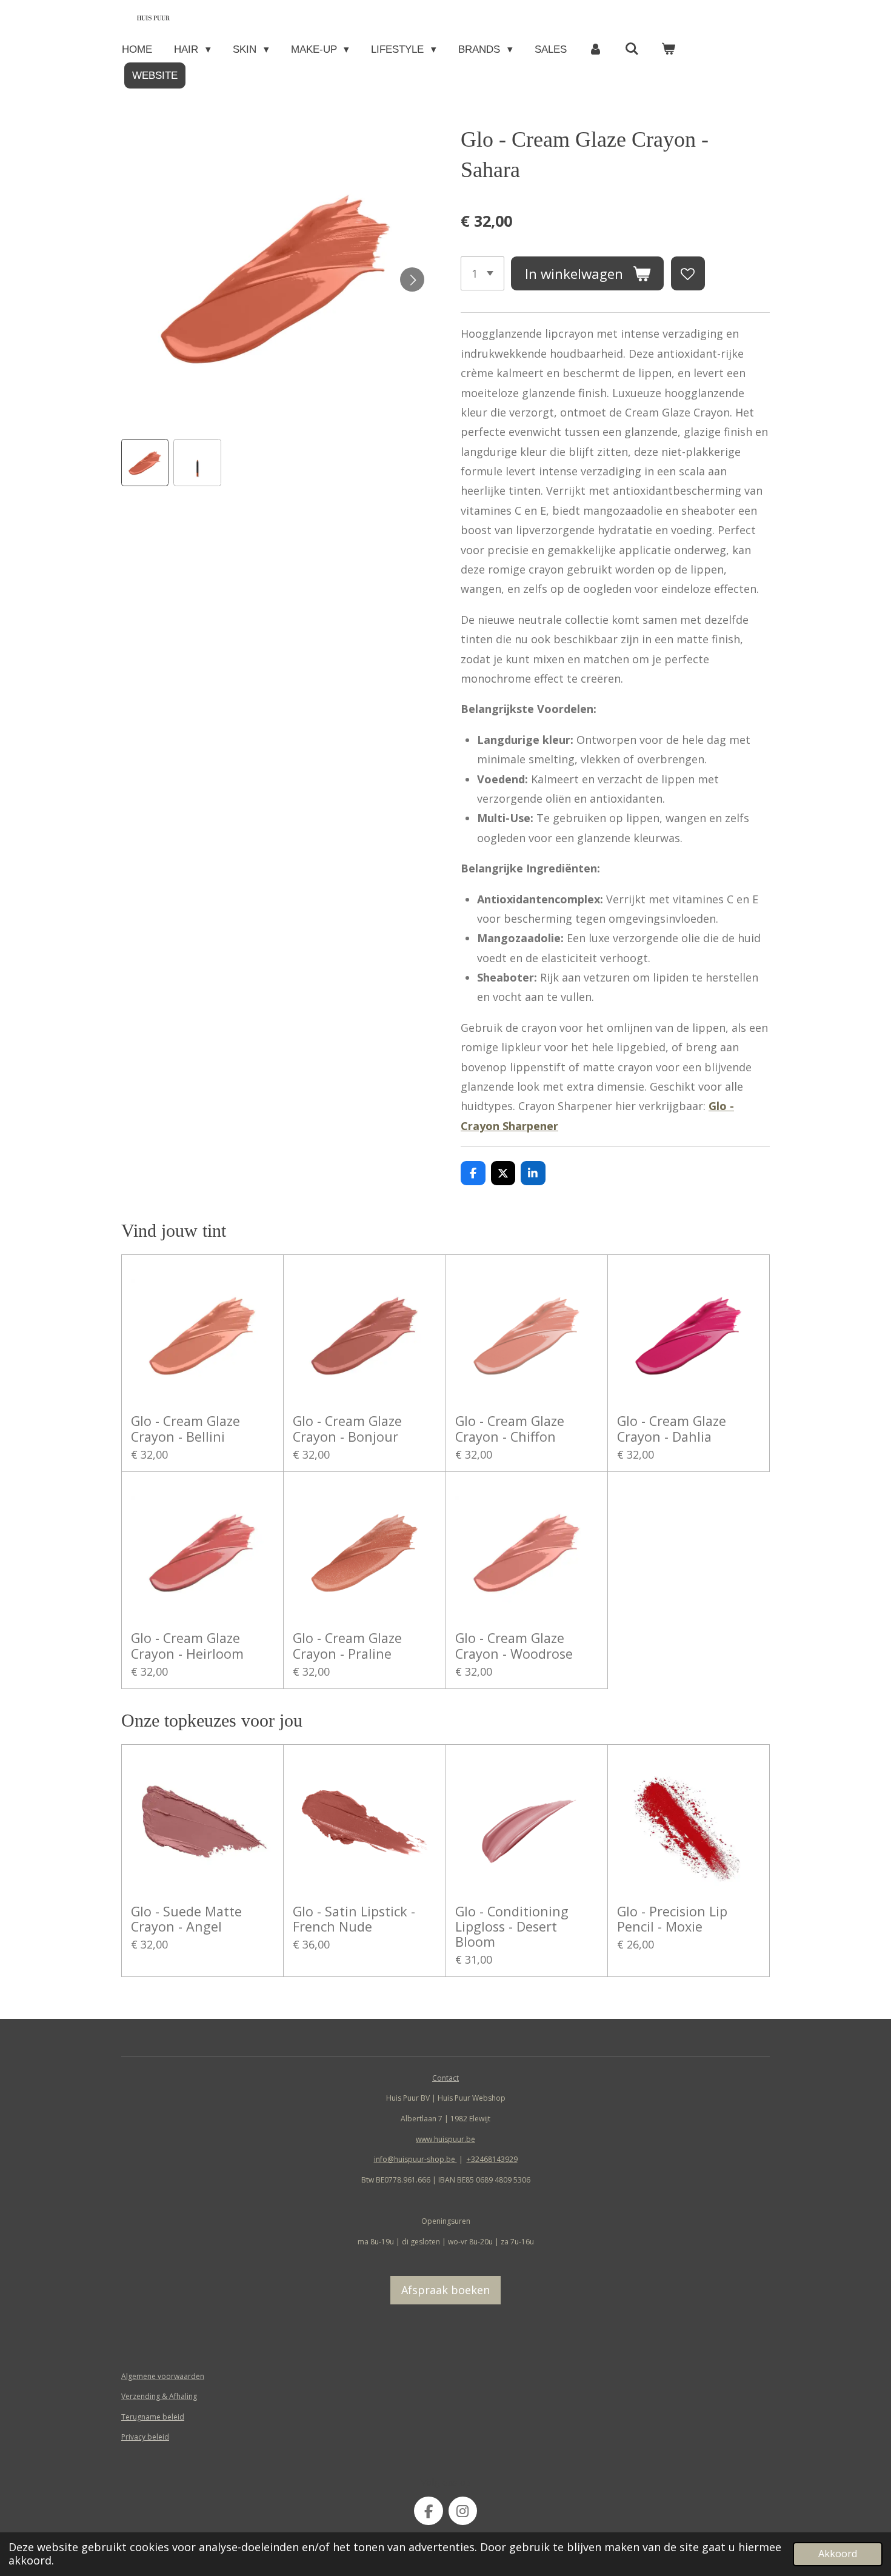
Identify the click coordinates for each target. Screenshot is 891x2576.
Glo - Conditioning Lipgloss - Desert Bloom (512, 1927)
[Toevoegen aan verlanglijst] (688, 273)
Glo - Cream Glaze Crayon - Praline (347, 1645)
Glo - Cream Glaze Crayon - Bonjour (347, 1428)
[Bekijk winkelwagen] (669, 49)
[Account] (596, 49)
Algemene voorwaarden (163, 2376)
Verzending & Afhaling (159, 2396)
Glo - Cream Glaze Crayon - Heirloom (187, 1645)
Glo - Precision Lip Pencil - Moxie (672, 1919)
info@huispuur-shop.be (415, 2159)
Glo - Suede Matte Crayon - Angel (186, 1919)
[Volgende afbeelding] (412, 279)
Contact (446, 2078)
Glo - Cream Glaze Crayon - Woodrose (514, 1645)
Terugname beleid (153, 2417)
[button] (145, 463)
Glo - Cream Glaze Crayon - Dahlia (672, 1428)
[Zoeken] (632, 49)
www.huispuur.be (446, 2139)
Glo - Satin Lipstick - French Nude (354, 1919)
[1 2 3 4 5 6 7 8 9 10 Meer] (482, 273)
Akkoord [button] (838, 2554)
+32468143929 (492, 2159)
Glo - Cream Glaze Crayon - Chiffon (510, 1428)
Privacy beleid (145, 2437)
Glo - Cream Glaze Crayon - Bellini (185, 1428)
